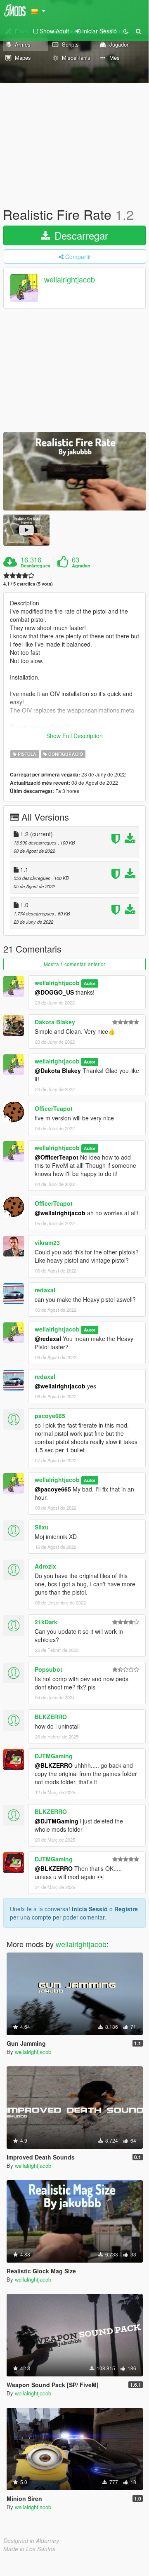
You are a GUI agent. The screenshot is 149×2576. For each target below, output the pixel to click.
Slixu (42, 1527)
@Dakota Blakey (58, 1070)
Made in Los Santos (29, 2549)
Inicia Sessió (90, 1909)
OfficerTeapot (54, 1108)
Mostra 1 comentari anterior (74, 964)
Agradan (81, 566)
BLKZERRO (51, 1717)
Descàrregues (35, 566)
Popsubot (48, 1669)
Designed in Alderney (31, 2541)
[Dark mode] (126, 31)
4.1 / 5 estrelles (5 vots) (28, 584)
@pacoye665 (53, 1489)
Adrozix (45, 1566)
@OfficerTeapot (57, 1157)
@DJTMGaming (57, 1821)
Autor (90, 983)
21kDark (46, 1622)
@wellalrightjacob (60, 1213)
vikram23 (47, 1242)
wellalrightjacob (70, 280)
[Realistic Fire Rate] (74, 471)
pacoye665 (50, 1416)
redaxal (45, 1290)
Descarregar (80, 235)
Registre (126, 1909)
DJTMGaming (54, 1756)
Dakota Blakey (55, 1022)
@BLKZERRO (54, 1765)
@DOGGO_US (54, 992)
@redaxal (48, 1339)
